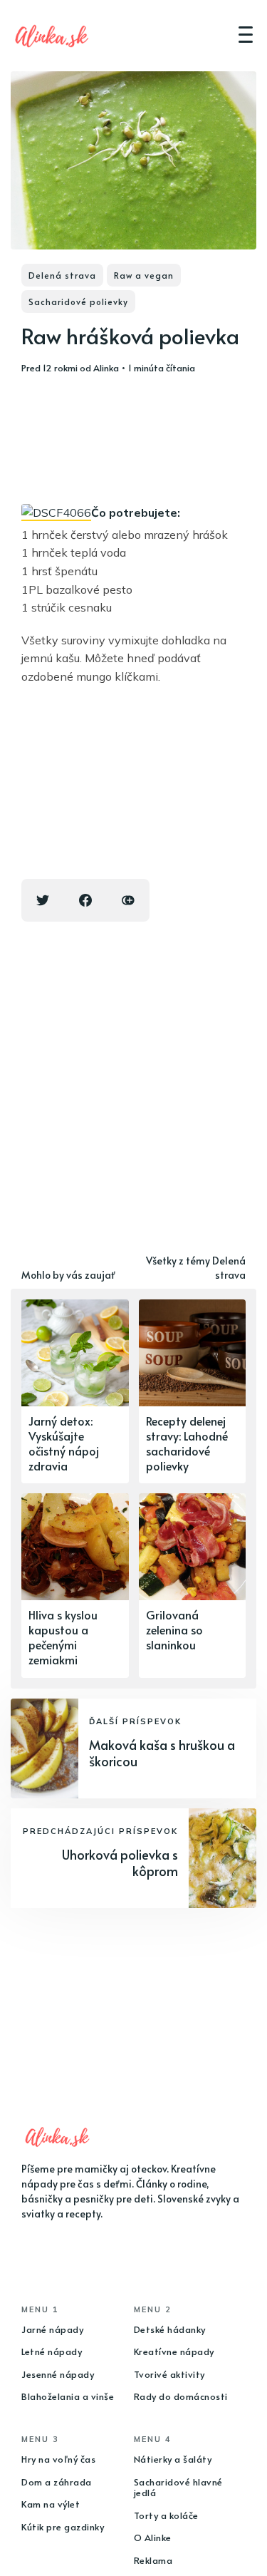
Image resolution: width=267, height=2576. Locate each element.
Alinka (106, 368)
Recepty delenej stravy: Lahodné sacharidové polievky (187, 1443)
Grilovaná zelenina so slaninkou (174, 1629)
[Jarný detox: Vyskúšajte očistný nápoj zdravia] (75, 1391)
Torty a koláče (166, 2515)
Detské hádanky (170, 2329)
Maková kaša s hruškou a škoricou (162, 1753)
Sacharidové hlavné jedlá (178, 2488)
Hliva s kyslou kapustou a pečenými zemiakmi (63, 1637)
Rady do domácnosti (181, 2396)
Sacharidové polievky (78, 302)
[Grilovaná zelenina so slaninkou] (193, 1585)
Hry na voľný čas (58, 2459)
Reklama (153, 2560)
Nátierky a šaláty (173, 2459)
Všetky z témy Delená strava (196, 1268)
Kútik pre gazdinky (63, 2527)
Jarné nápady (52, 2329)
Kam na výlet (51, 2504)
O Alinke (153, 2538)
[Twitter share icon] (43, 900)
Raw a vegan (144, 275)
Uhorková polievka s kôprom (120, 1863)
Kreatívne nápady (174, 2351)
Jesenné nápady (58, 2374)
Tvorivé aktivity (169, 2374)
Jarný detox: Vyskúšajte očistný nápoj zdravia (64, 1443)
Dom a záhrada (57, 2482)
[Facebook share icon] (85, 900)
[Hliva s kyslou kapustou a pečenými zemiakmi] (75, 1585)
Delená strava (62, 275)
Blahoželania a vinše (68, 2396)
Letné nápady (52, 2351)
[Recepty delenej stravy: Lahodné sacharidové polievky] (193, 1391)
